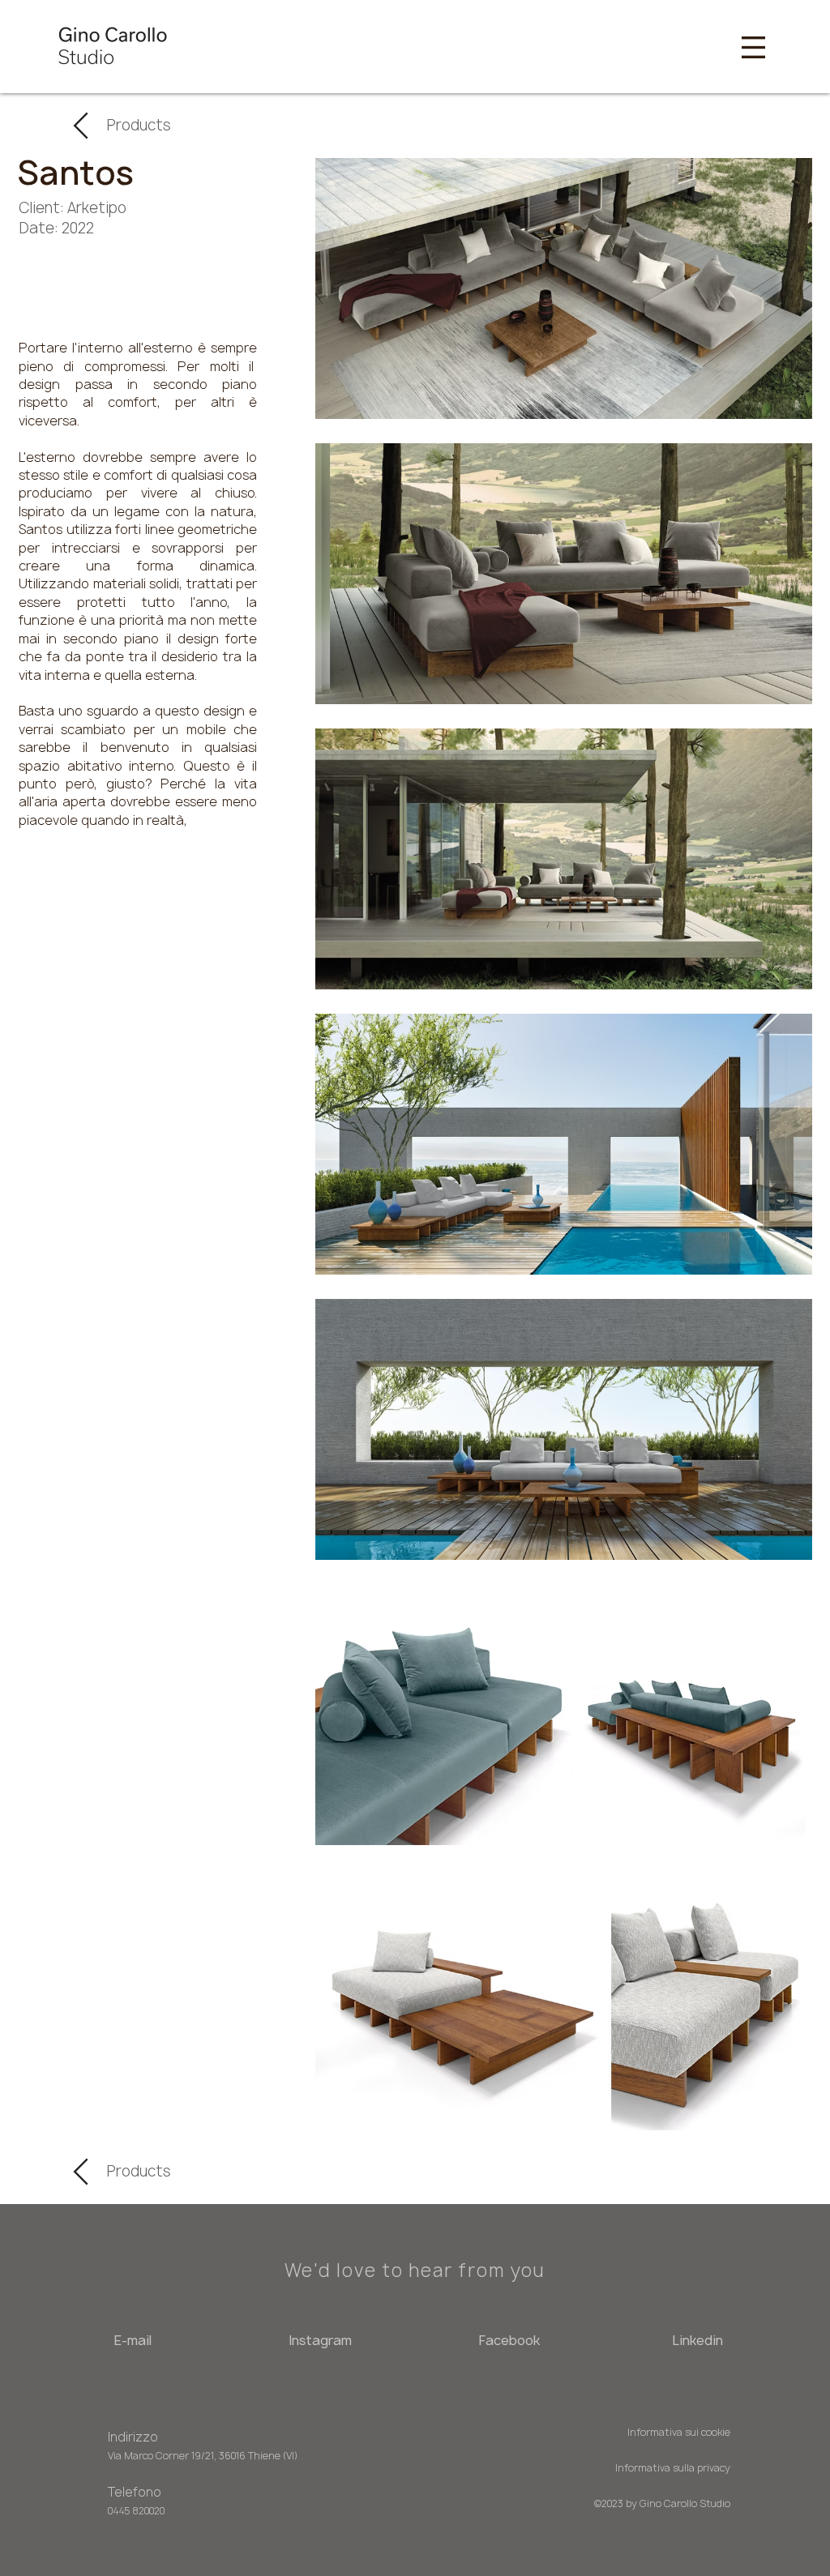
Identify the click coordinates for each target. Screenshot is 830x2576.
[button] (753, 47)
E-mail (133, 2340)
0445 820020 (136, 2511)
